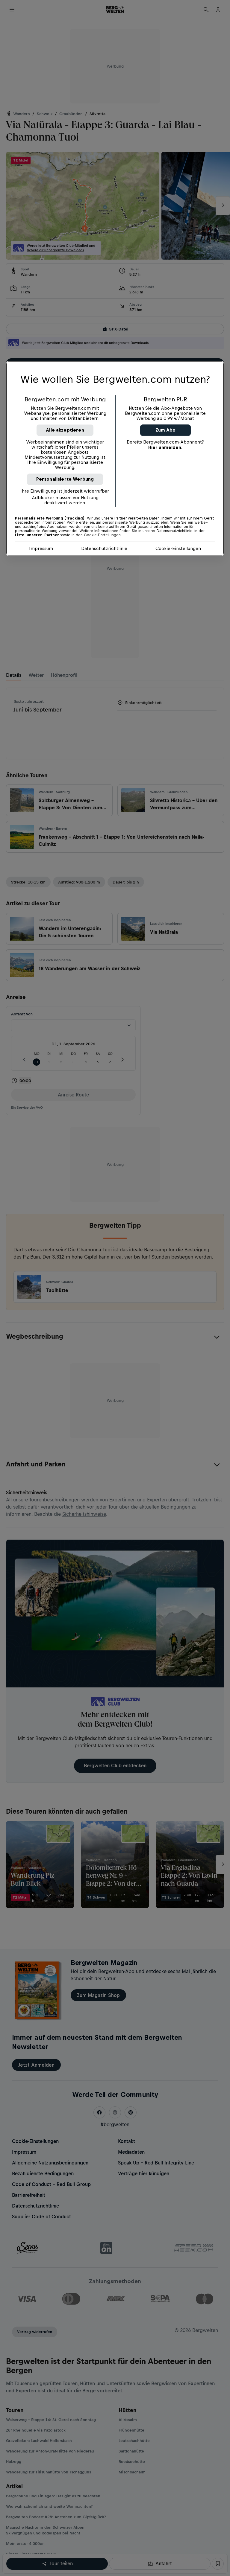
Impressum (41, 548)
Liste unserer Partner (37, 535)
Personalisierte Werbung (65, 479)
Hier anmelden (165, 447)
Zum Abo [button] (165, 430)
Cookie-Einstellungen (178, 548)
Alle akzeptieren (65, 430)
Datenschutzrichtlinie (104, 548)
